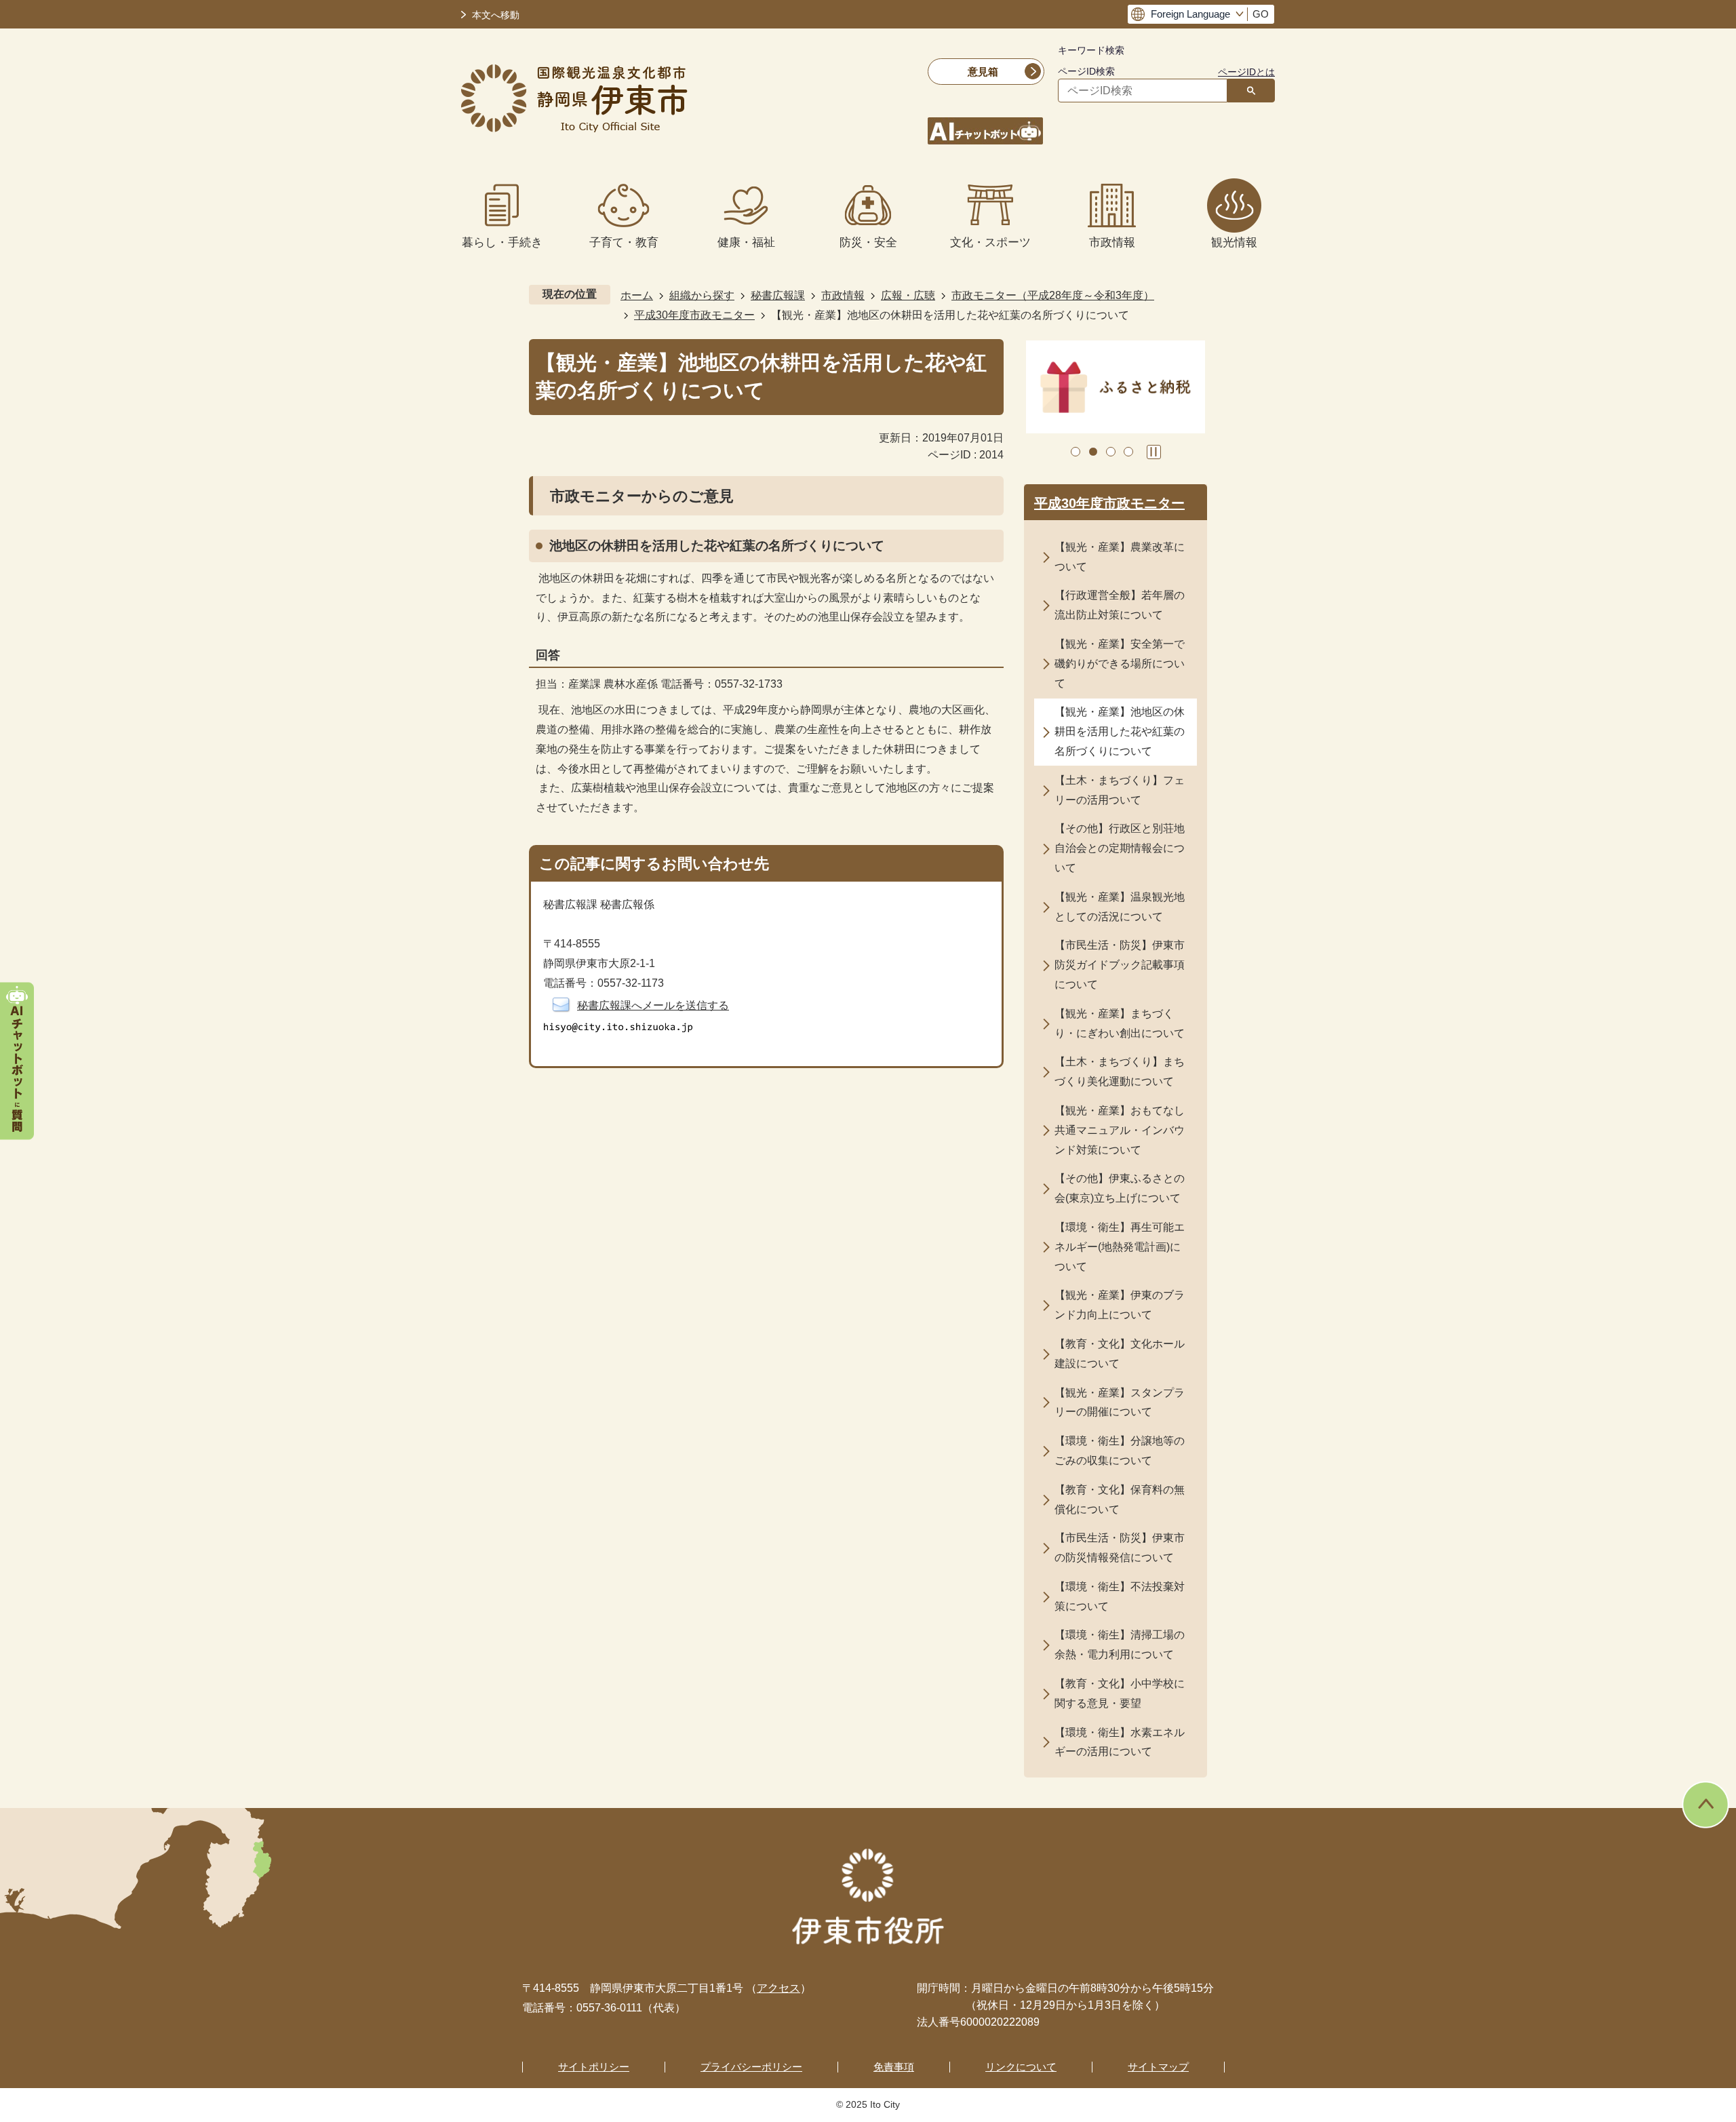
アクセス (778, 1988)
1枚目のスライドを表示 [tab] (1076, 452)
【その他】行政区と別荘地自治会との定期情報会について (1120, 848)
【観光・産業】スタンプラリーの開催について (1120, 1402)
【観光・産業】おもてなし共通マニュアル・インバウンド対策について (1120, 1130)
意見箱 (983, 72)
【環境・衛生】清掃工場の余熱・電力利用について (1120, 1645)
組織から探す (702, 295)
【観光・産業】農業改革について (1120, 557)
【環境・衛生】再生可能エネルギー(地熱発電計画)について (1120, 1247)
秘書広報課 (778, 295)
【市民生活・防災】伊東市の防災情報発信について (1120, 1548)
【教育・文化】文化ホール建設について (1120, 1354)
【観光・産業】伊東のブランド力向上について (1120, 1305)
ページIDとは (1246, 72)
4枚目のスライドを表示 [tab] (1128, 452)
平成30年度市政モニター (694, 315)
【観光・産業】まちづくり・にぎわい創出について (1120, 1023)
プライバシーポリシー (751, 2067)
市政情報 (843, 295)
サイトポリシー (594, 2067)
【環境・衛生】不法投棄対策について (1120, 1596)
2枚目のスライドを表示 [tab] (1093, 452)
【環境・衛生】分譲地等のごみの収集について (1120, 1451)
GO (1261, 14)
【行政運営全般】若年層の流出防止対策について (1120, 605)
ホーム (637, 295)
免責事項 (894, 2067)
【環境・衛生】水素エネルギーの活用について (1120, 1742)
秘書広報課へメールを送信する (653, 1005)
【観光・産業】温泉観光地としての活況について (1120, 907)
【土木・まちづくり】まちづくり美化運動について (1120, 1072)
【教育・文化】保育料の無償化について (1120, 1499)
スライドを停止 (1154, 452)
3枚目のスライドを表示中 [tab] (1111, 452)
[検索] (1251, 91)
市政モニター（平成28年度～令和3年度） (1053, 295)
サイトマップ (1158, 2067)
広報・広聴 (908, 295)
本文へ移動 (496, 15)
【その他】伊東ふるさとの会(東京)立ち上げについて (1120, 1188)
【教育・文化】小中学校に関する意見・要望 (1120, 1693)
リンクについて (1021, 2067)
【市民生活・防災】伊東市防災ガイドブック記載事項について (1120, 965)
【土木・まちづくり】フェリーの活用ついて (1120, 790)
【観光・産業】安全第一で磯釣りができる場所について (1120, 664)
